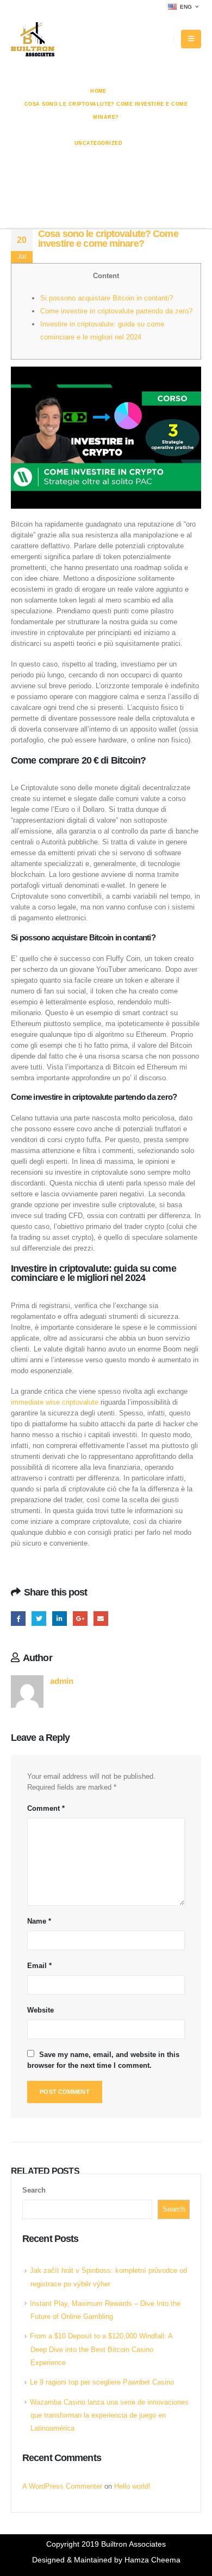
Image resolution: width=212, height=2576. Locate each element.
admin (62, 1681)
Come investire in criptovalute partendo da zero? (116, 311)
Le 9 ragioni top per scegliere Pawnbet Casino (102, 2382)
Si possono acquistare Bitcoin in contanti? (107, 298)
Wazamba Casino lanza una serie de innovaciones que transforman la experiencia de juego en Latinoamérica (109, 2415)
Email (101, 1619)
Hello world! (132, 2486)
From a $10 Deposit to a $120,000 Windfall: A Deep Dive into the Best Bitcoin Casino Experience (101, 2349)
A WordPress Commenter (62, 2486)
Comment (46, 1808)
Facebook (18, 1619)
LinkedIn (60, 1619)
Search (34, 2190)
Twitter (39, 1619)
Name (39, 1921)
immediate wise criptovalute (56, 1402)
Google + (80, 1619)
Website (40, 2010)
